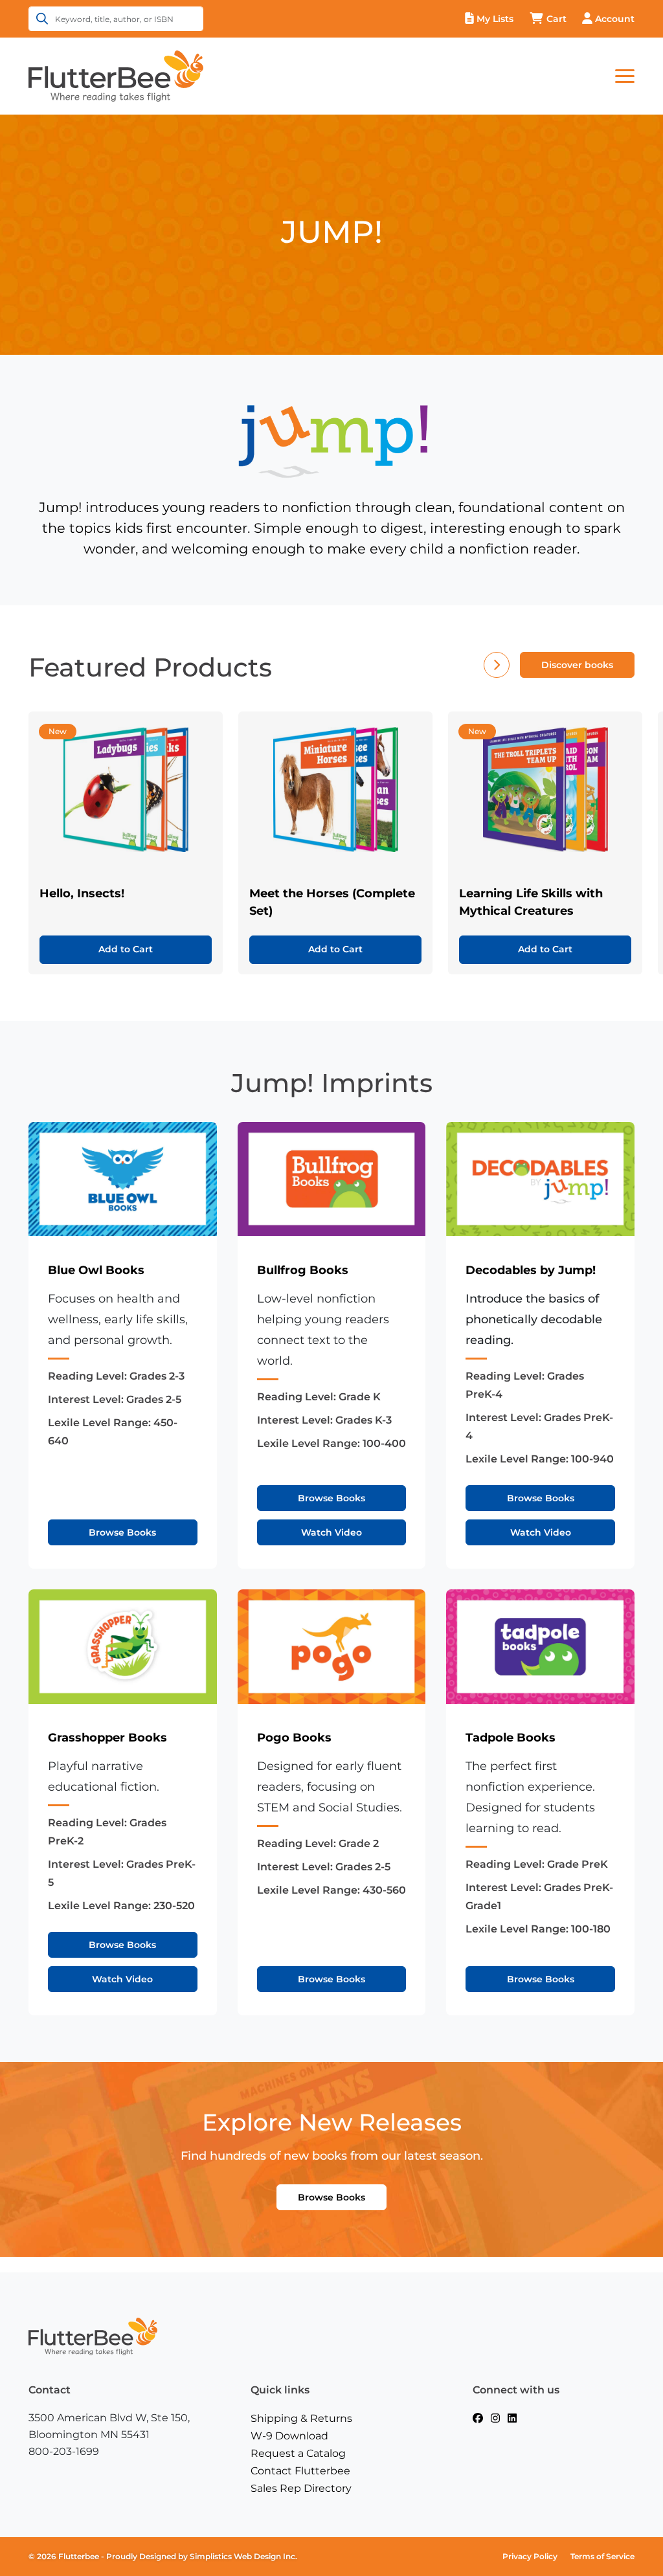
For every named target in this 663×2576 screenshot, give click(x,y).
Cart (556, 19)
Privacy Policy (530, 2556)
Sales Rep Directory (301, 2488)
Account (615, 19)
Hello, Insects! (82, 893)
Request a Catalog (298, 2453)
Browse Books (122, 1532)
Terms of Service (602, 2556)
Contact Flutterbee (300, 2471)
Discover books (577, 665)
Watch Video (331, 1532)
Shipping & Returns (301, 2418)
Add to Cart (126, 949)
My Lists (495, 19)
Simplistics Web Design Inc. (243, 2556)
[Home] (116, 75)
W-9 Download (289, 2436)
